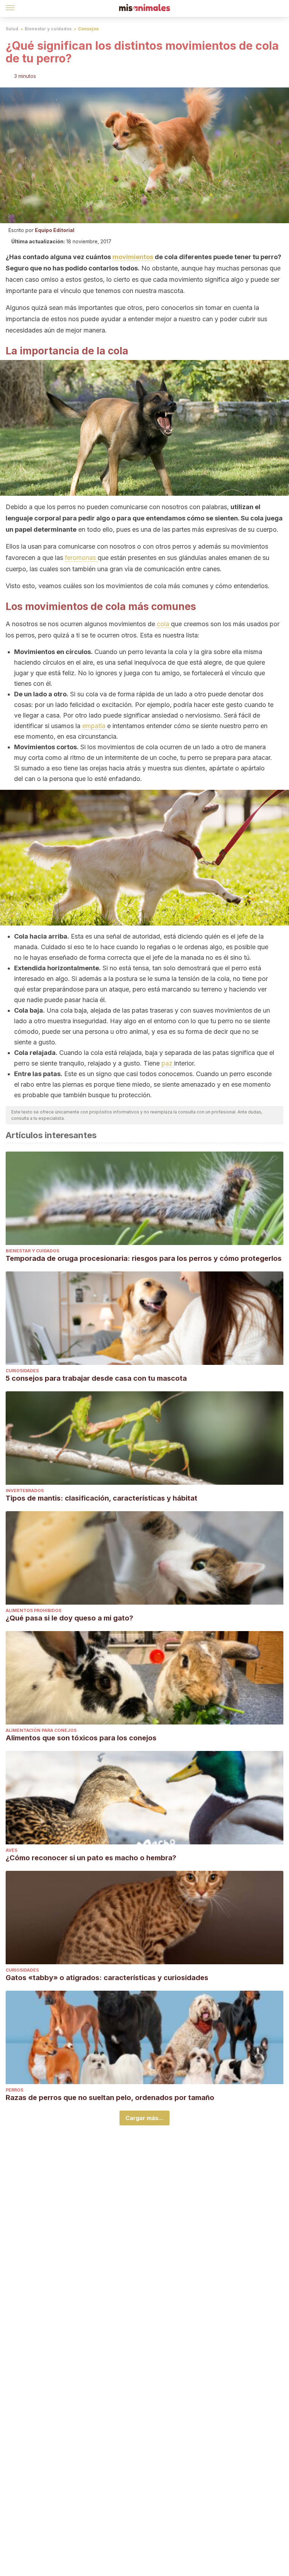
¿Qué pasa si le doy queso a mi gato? (69, 1618)
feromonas (81, 558)
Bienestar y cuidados (48, 29)
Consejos (88, 29)
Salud (12, 29)
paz (168, 1063)
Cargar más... (144, 2118)
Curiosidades (22, 1371)
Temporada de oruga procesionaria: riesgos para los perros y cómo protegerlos (144, 1258)
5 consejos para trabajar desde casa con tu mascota (96, 1378)
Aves (11, 1850)
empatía (95, 726)
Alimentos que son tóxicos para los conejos (81, 1738)
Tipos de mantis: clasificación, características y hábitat (102, 1498)
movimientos (134, 257)
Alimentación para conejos (41, 1730)
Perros (14, 2090)
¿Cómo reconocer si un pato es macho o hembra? (91, 1858)
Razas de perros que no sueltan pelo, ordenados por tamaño (110, 2098)
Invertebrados (25, 1491)
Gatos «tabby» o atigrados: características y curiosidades (107, 1978)
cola (164, 624)
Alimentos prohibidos (33, 1610)
